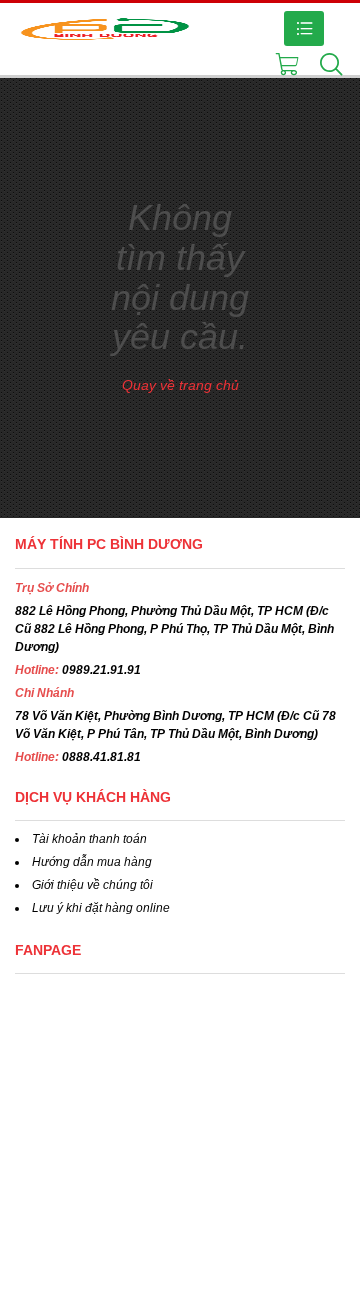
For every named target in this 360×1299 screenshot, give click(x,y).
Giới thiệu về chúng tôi (92, 885)
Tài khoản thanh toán (89, 839)
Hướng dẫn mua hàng (92, 862)
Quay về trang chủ (180, 385)
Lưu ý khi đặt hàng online (101, 908)
